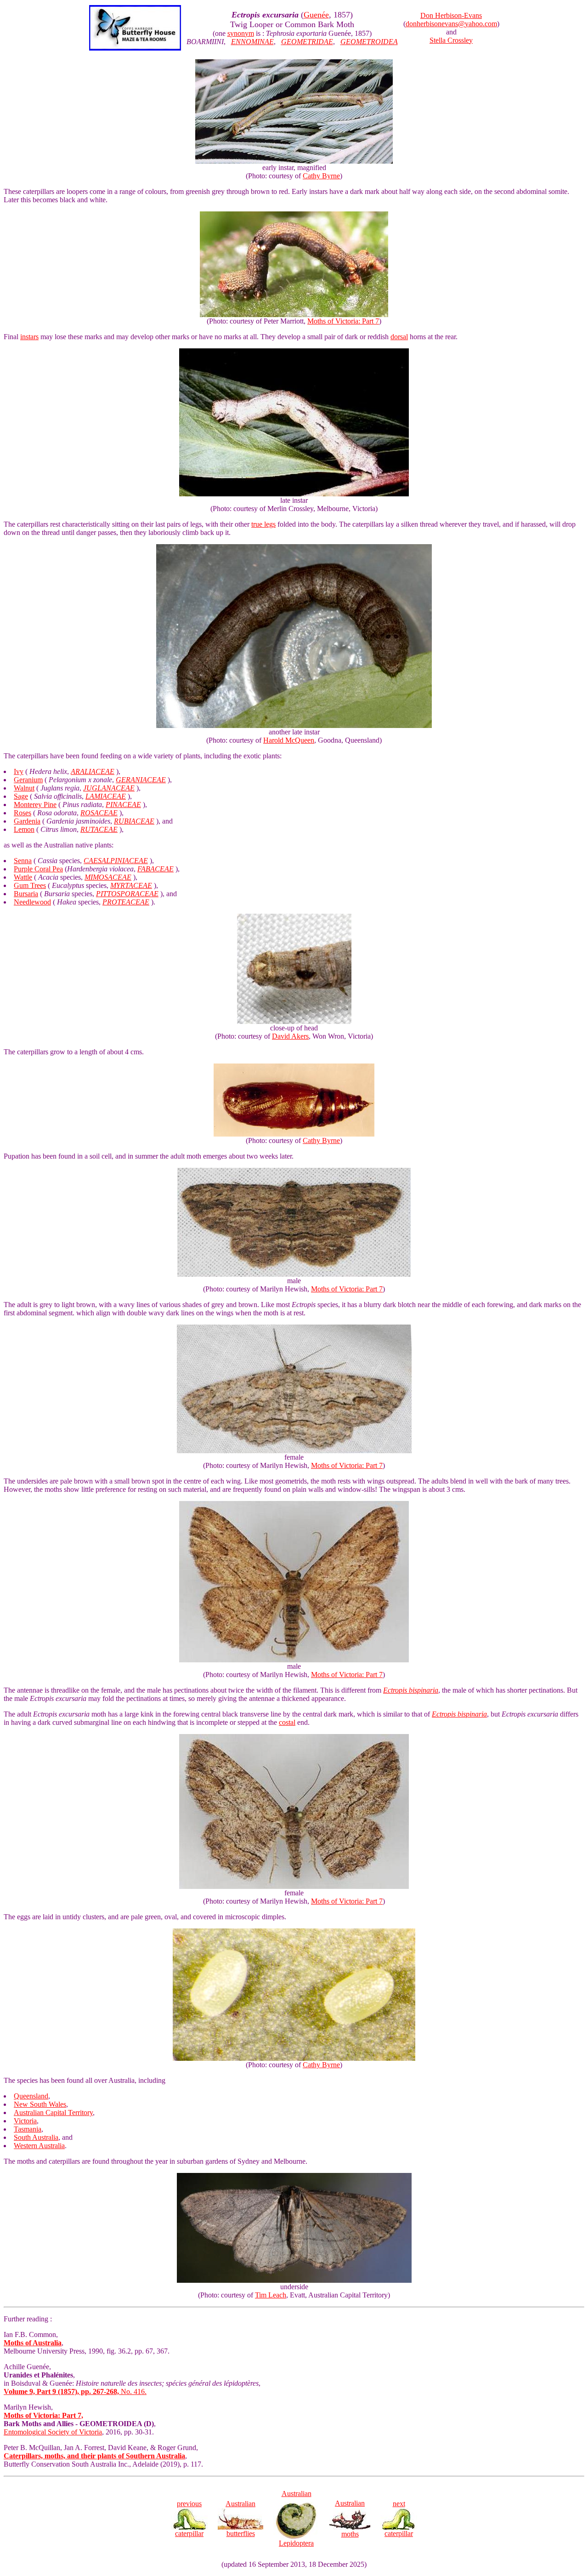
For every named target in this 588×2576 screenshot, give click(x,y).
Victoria (25, 2121)
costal (287, 1722)
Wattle (23, 877)
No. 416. (75, 2391)
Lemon (24, 829)
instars (29, 337)
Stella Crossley (451, 40)
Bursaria (26, 894)
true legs (263, 524)
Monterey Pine (35, 805)
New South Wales (40, 2104)
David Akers (290, 1036)
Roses (23, 813)
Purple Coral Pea (38, 869)
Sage (21, 796)
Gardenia (27, 821)
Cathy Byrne (321, 176)
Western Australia (39, 2146)
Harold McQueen (289, 740)
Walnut (24, 788)
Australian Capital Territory (53, 2113)
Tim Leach (271, 2295)
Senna (23, 861)
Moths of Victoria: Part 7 (343, 321)
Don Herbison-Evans (451, 15)
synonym (241, 33)
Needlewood (32, 902)
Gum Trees (30, 885)
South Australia (36, 2137)
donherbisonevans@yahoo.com (451, 24)
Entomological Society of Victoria (53, 2432)
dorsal (399, 337)
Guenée (316, 15)
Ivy (19, 771)
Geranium (28, 780)
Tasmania (28, 2129)
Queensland (31, 2096)
